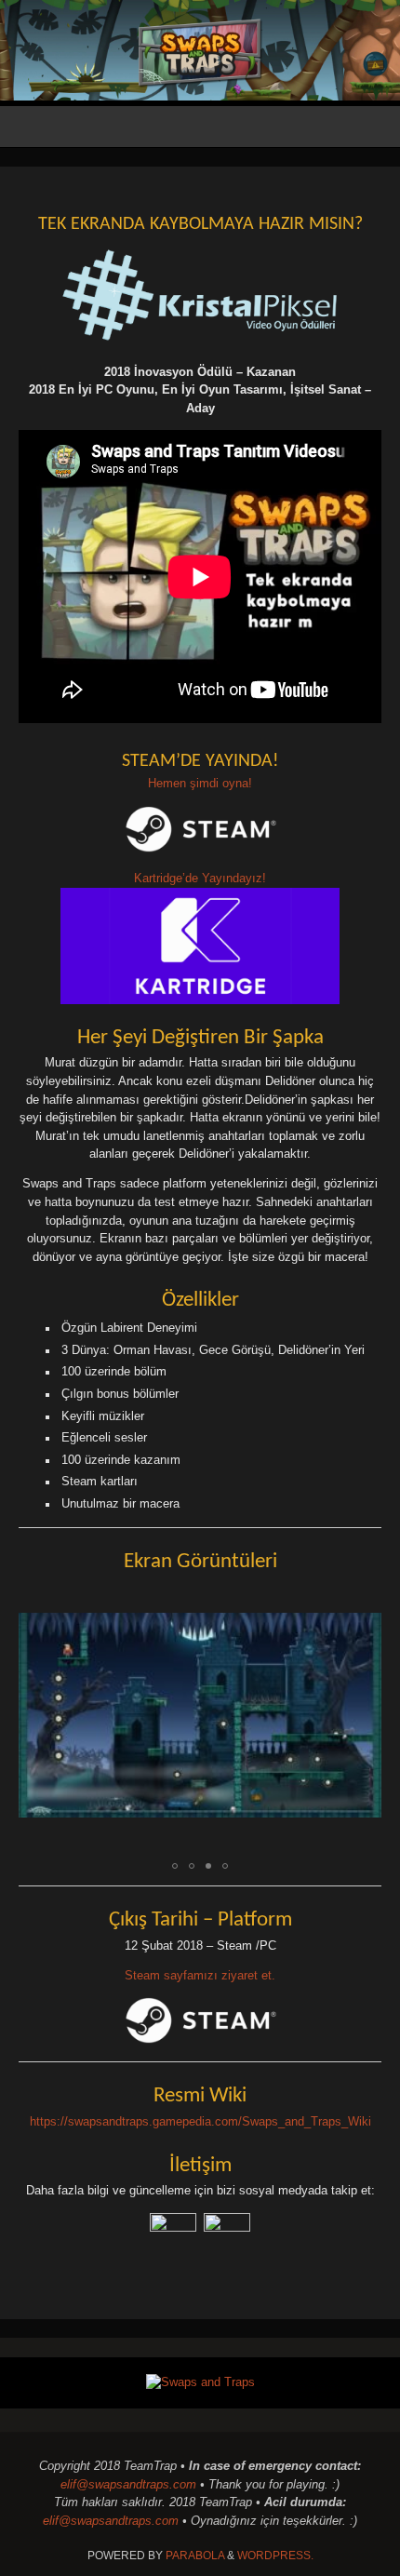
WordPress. (275, 2556)
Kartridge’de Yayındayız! (200, 879)
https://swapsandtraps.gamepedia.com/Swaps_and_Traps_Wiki (200, 2122)
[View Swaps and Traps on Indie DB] (200, 2382)
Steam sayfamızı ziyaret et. (200, 1976)
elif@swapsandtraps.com (128, 2485)
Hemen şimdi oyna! (200, 784)
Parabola (195, 2556)
